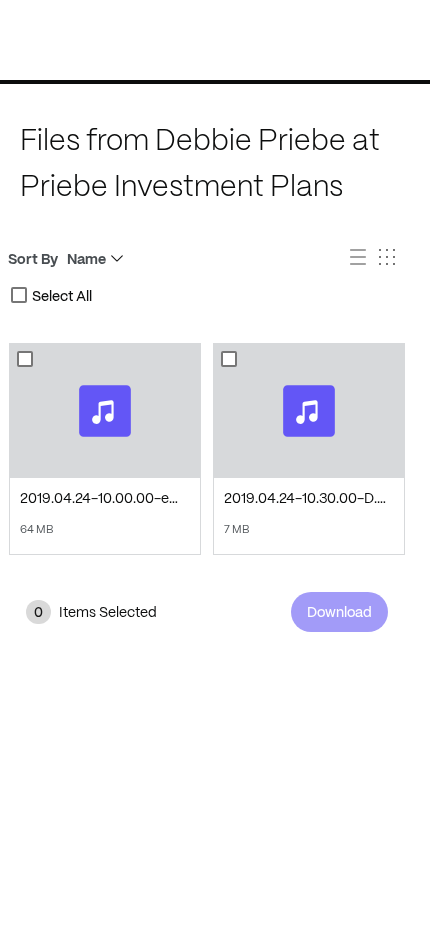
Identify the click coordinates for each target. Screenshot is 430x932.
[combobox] (19, 295)
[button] (360, 259)
